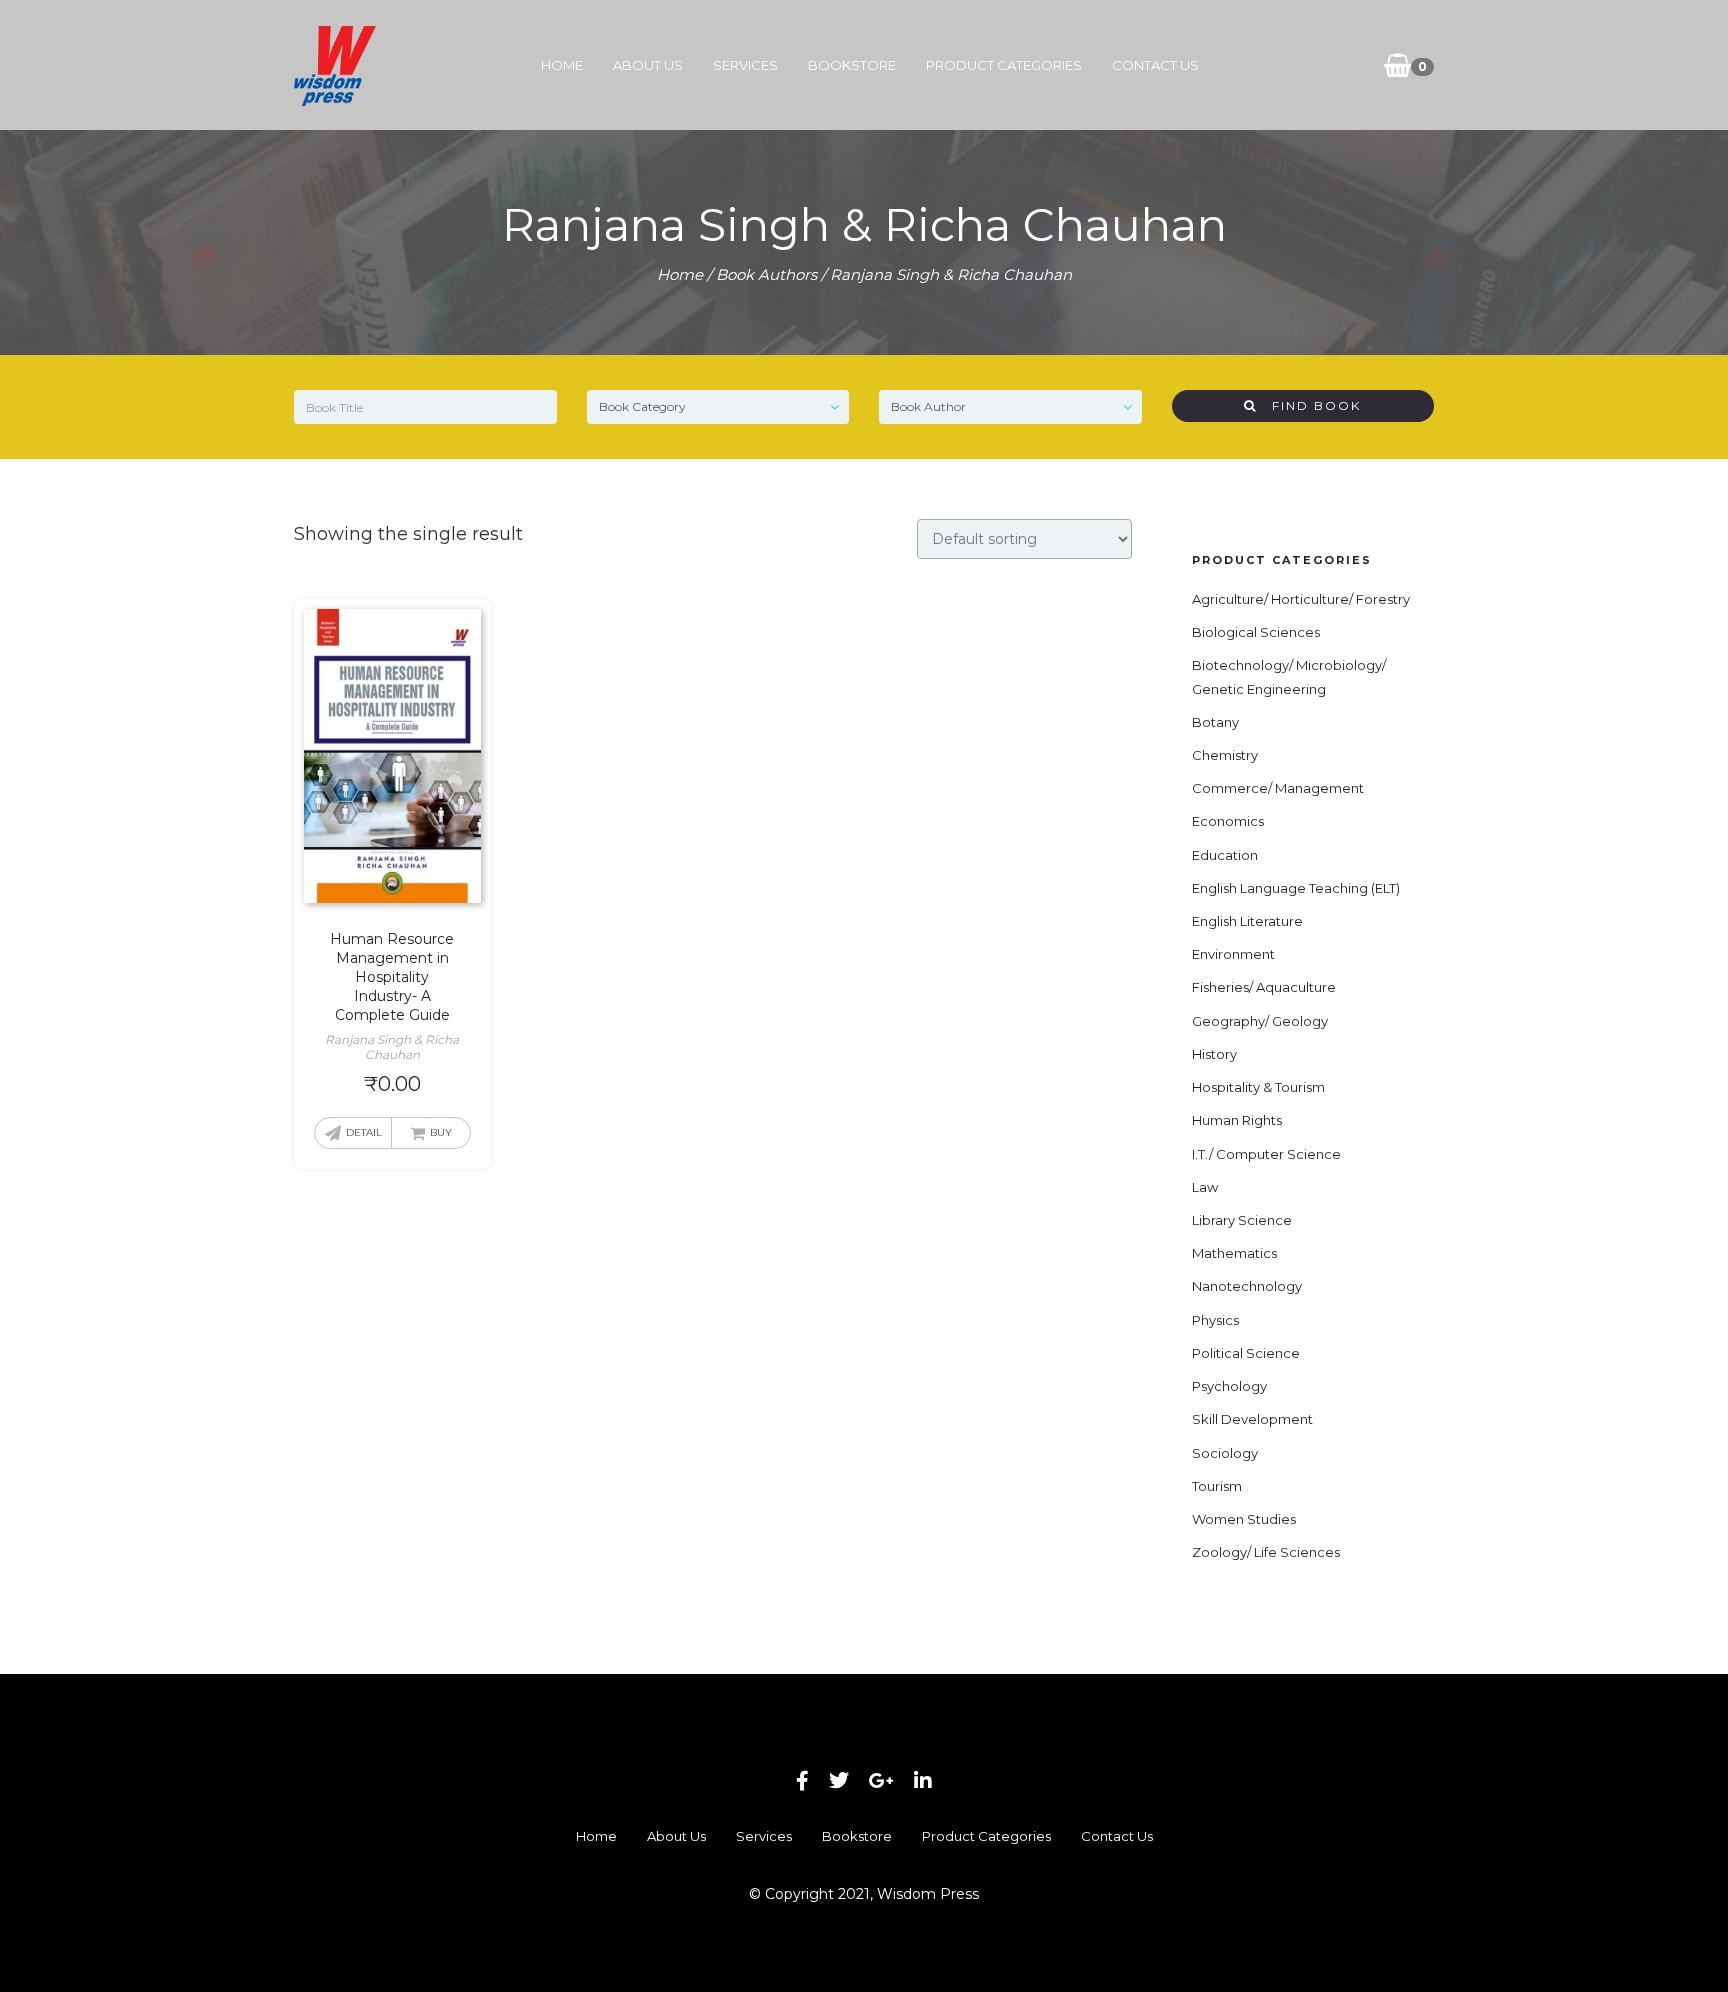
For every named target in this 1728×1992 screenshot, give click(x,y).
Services (745, 65)
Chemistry (1225, 755)
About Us (648, 65)
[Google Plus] (881, 1781)
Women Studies (1244, 1519)
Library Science (1242, 1220)
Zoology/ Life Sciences (1266, 1552)
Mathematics (1234, 1253)
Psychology (1229, 1386)
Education (1225, 855)
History (1214, 1054)
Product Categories (1004, 65)
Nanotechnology (1247, 1286)
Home (562, 65)
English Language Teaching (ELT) (1296, 888)
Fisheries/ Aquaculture (1264, 987)
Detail (364, 1132)
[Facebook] (802, 1781)
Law (1205, 1187)
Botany (1215, 722)
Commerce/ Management (1278, 788)
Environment (1233, 954)
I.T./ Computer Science (1266, 1154)
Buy (441, 1132)
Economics (1228, 821)
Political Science (1246, 1353)
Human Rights (1237, 1120)
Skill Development (1252, 1419)
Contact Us (1155, 65)
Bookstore (852, 65)
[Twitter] (839, 1781)
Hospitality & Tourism (1258, 1087)
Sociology (1225, 1453)
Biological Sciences (1256, 632)
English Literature (1247, 921)
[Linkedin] (923, 1781)
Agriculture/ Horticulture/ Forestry (1301, 599)
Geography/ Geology (1260, 1021)
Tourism (1217, 1486)
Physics (1215, 1320)
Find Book (1309, 405)
